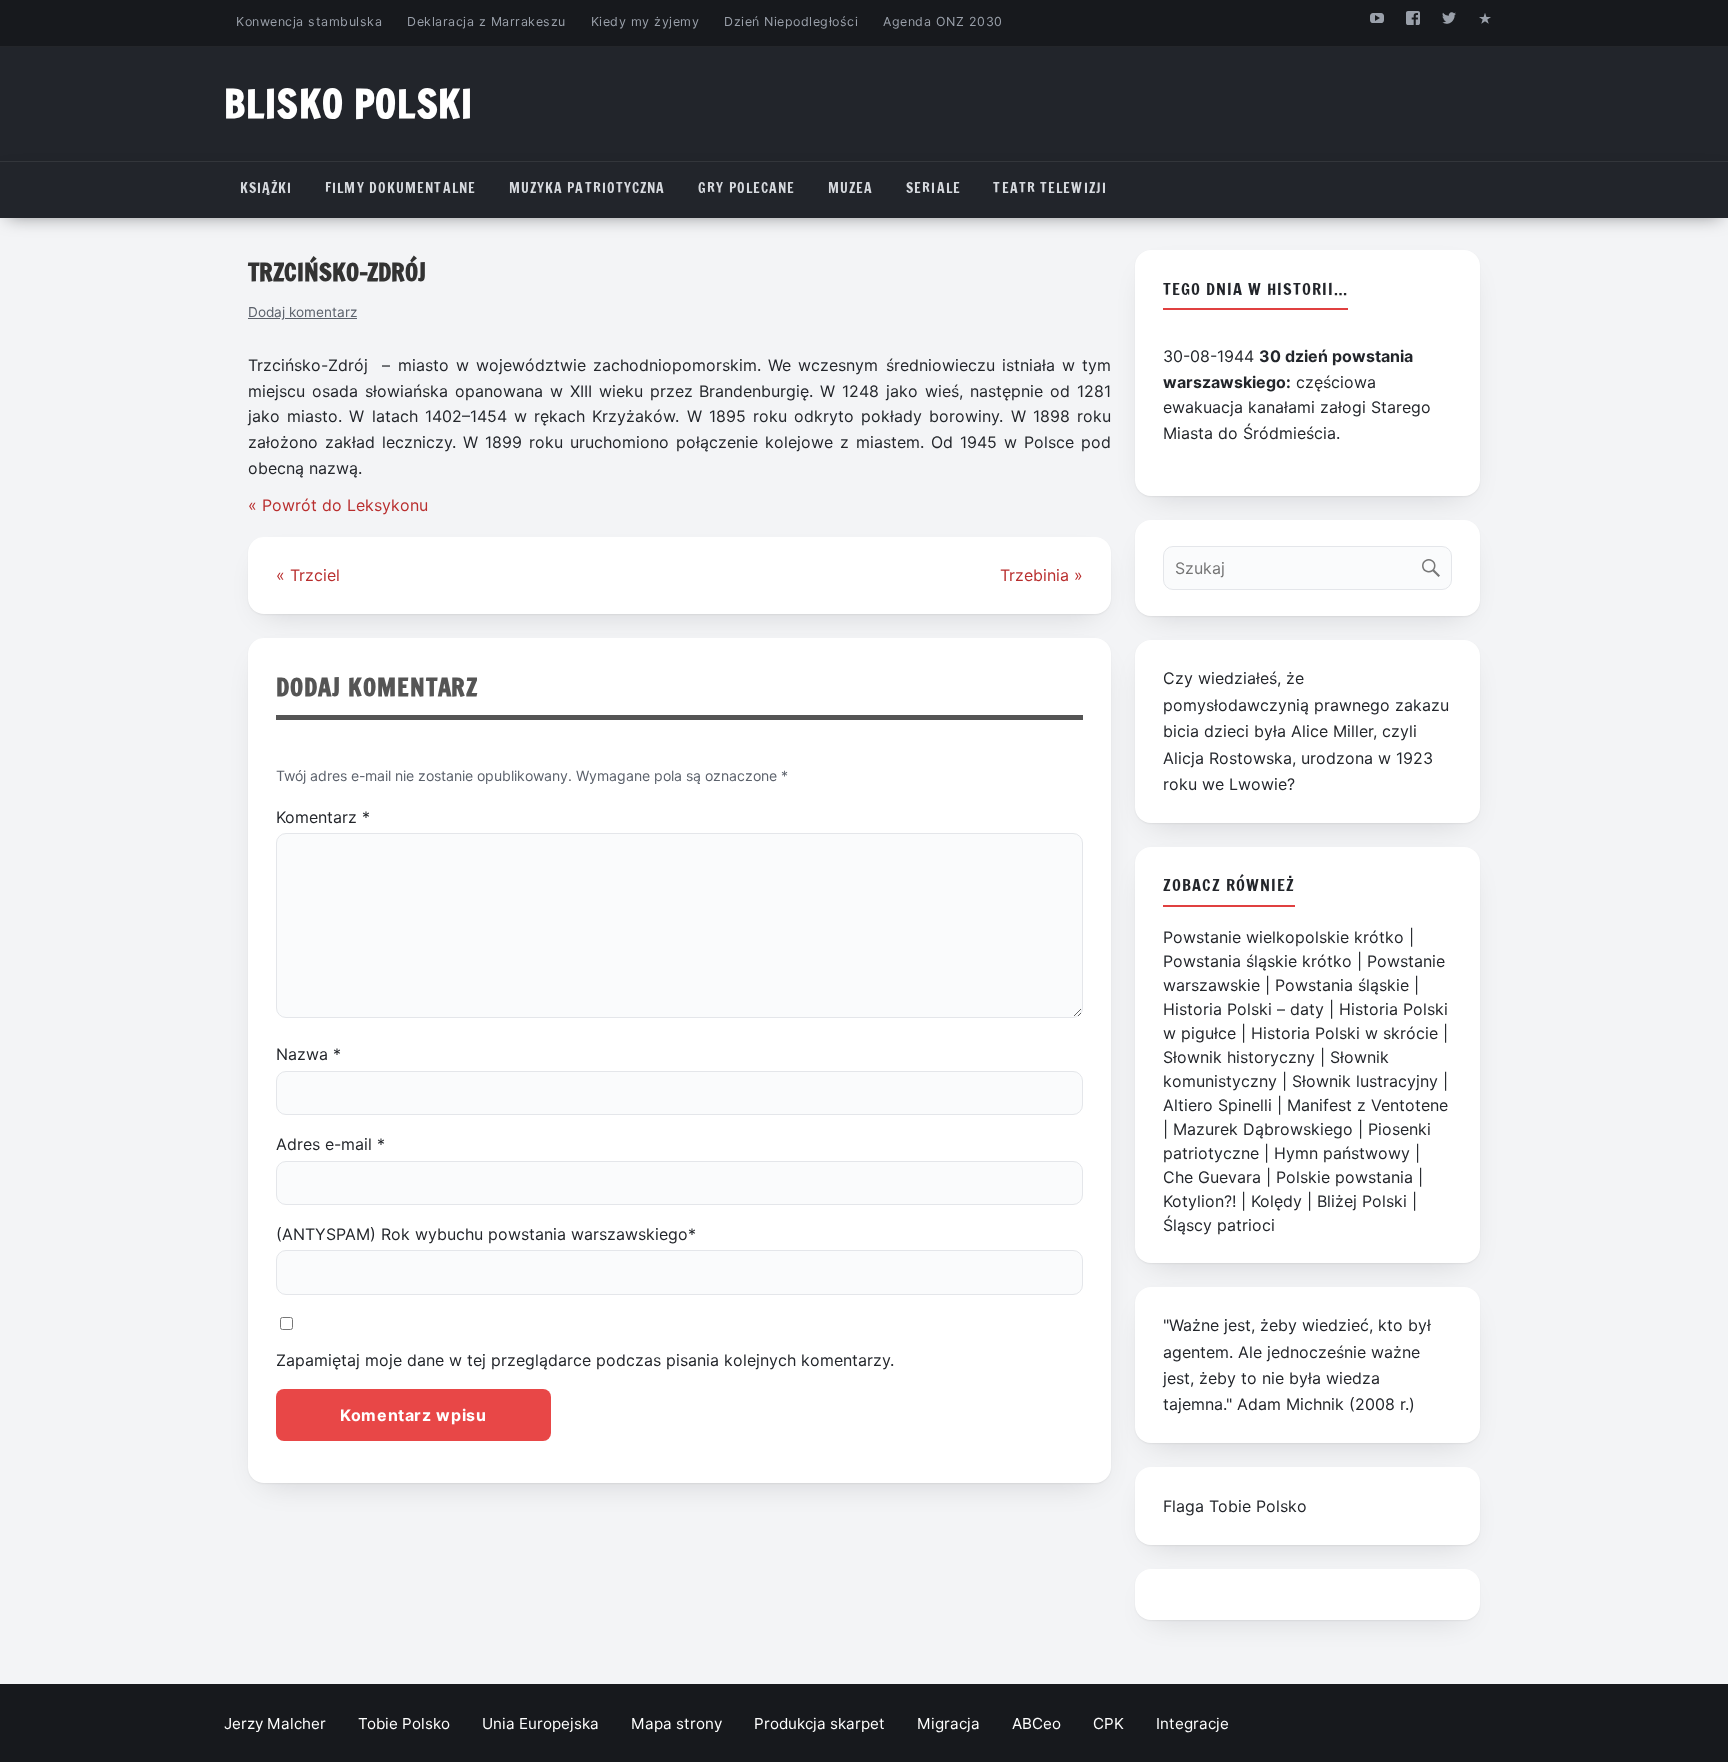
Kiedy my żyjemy (645, 21)
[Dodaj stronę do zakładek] (1485, 17)
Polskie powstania (1344, 1177)
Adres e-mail (330, 1144)
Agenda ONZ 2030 (943, 21)
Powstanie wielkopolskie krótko (1283, 937)
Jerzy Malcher (275, 1723)
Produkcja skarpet (819, 1723)
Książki (266, 188)
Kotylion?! (1199, 1201)
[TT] (1449, 17)
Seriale (933, 188)
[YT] (1376, 17)
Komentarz (323, 817)
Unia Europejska (540, 1723)
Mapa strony (676, 1723)
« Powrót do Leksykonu (338, 505)
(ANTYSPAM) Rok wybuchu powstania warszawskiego (486, 1234)
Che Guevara (1212, 1177)
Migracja (948, 1723)
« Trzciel (308, 575)
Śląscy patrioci (1219, 1225)
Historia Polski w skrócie (1344, 1033)
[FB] (1412, 17)
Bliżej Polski (1362, 1201)
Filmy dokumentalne (400, 188)
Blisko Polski (348, 103)
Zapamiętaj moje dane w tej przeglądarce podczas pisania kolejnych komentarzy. (585, 1360)
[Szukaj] (1435, 563)
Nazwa (308, 1054)
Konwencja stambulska (309, 21)
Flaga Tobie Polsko (1235, 1506)
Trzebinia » (1041, 575)
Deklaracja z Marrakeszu (486, 21)
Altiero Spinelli (1217, 1105)
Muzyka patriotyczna (587, 188)
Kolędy (1276, 1201)
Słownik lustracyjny (1365, 1081)
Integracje (1192, 1723)
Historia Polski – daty (1243, 1009)
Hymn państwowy (1342, 1153)
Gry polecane (746, 188)
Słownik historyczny (1239, 1057)
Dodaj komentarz (302, 312)
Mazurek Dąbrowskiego (1263, 1129)
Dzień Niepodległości (791, 21)
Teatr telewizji (1050, 188)
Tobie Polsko (404, 1723)
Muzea (851, 188)
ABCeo (1036, 1723)
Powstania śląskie (1342, 985)
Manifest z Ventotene (1367, 1105)
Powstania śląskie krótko (1257, 961)
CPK (1108, 1723)
